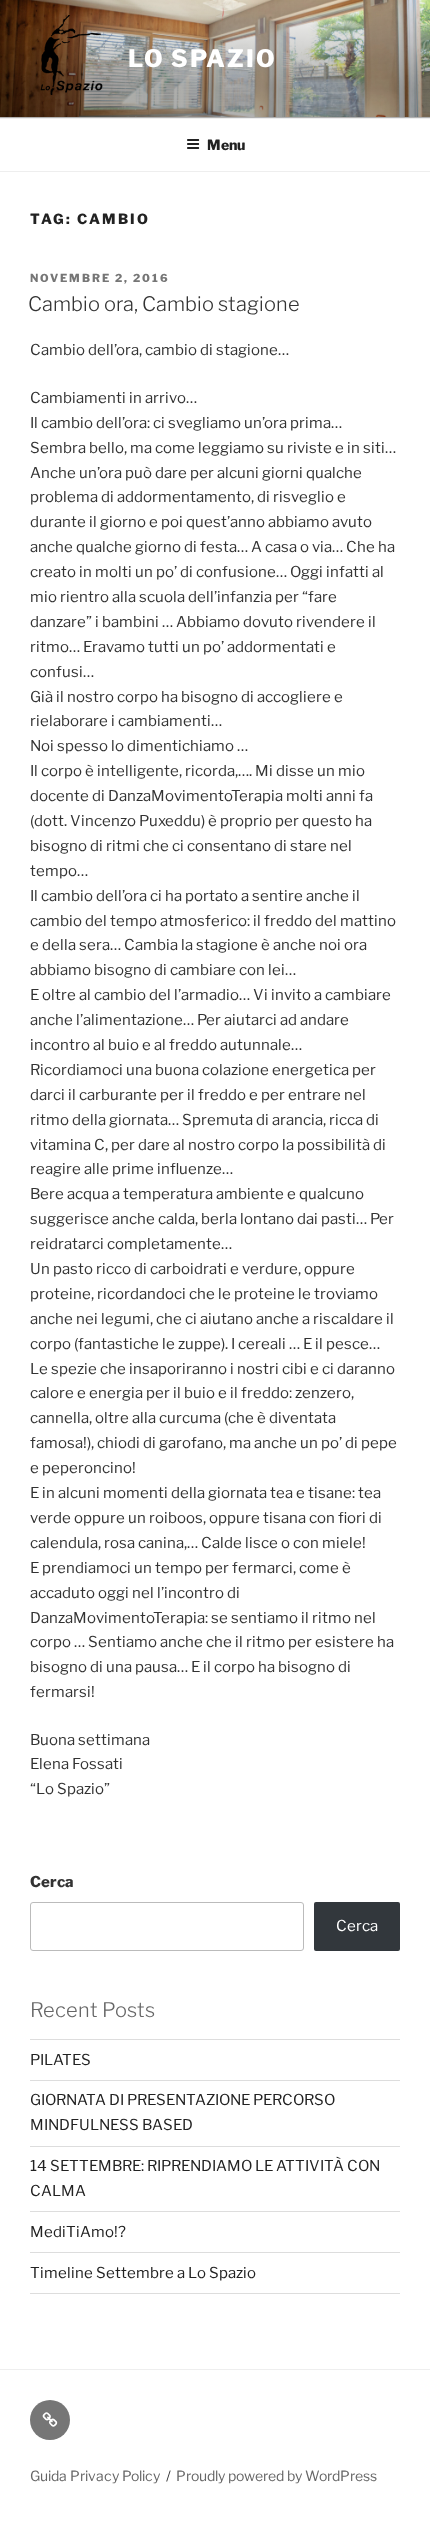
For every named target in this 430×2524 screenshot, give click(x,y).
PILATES (60, 2060)
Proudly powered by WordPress (276, 2475)
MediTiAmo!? (78, 2232)
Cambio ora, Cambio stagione (164, 304)
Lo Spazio (202, 58)
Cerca (52, 1882)
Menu (226, 144)
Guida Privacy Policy (95, 2475)
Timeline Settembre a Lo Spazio (143, 2273)
